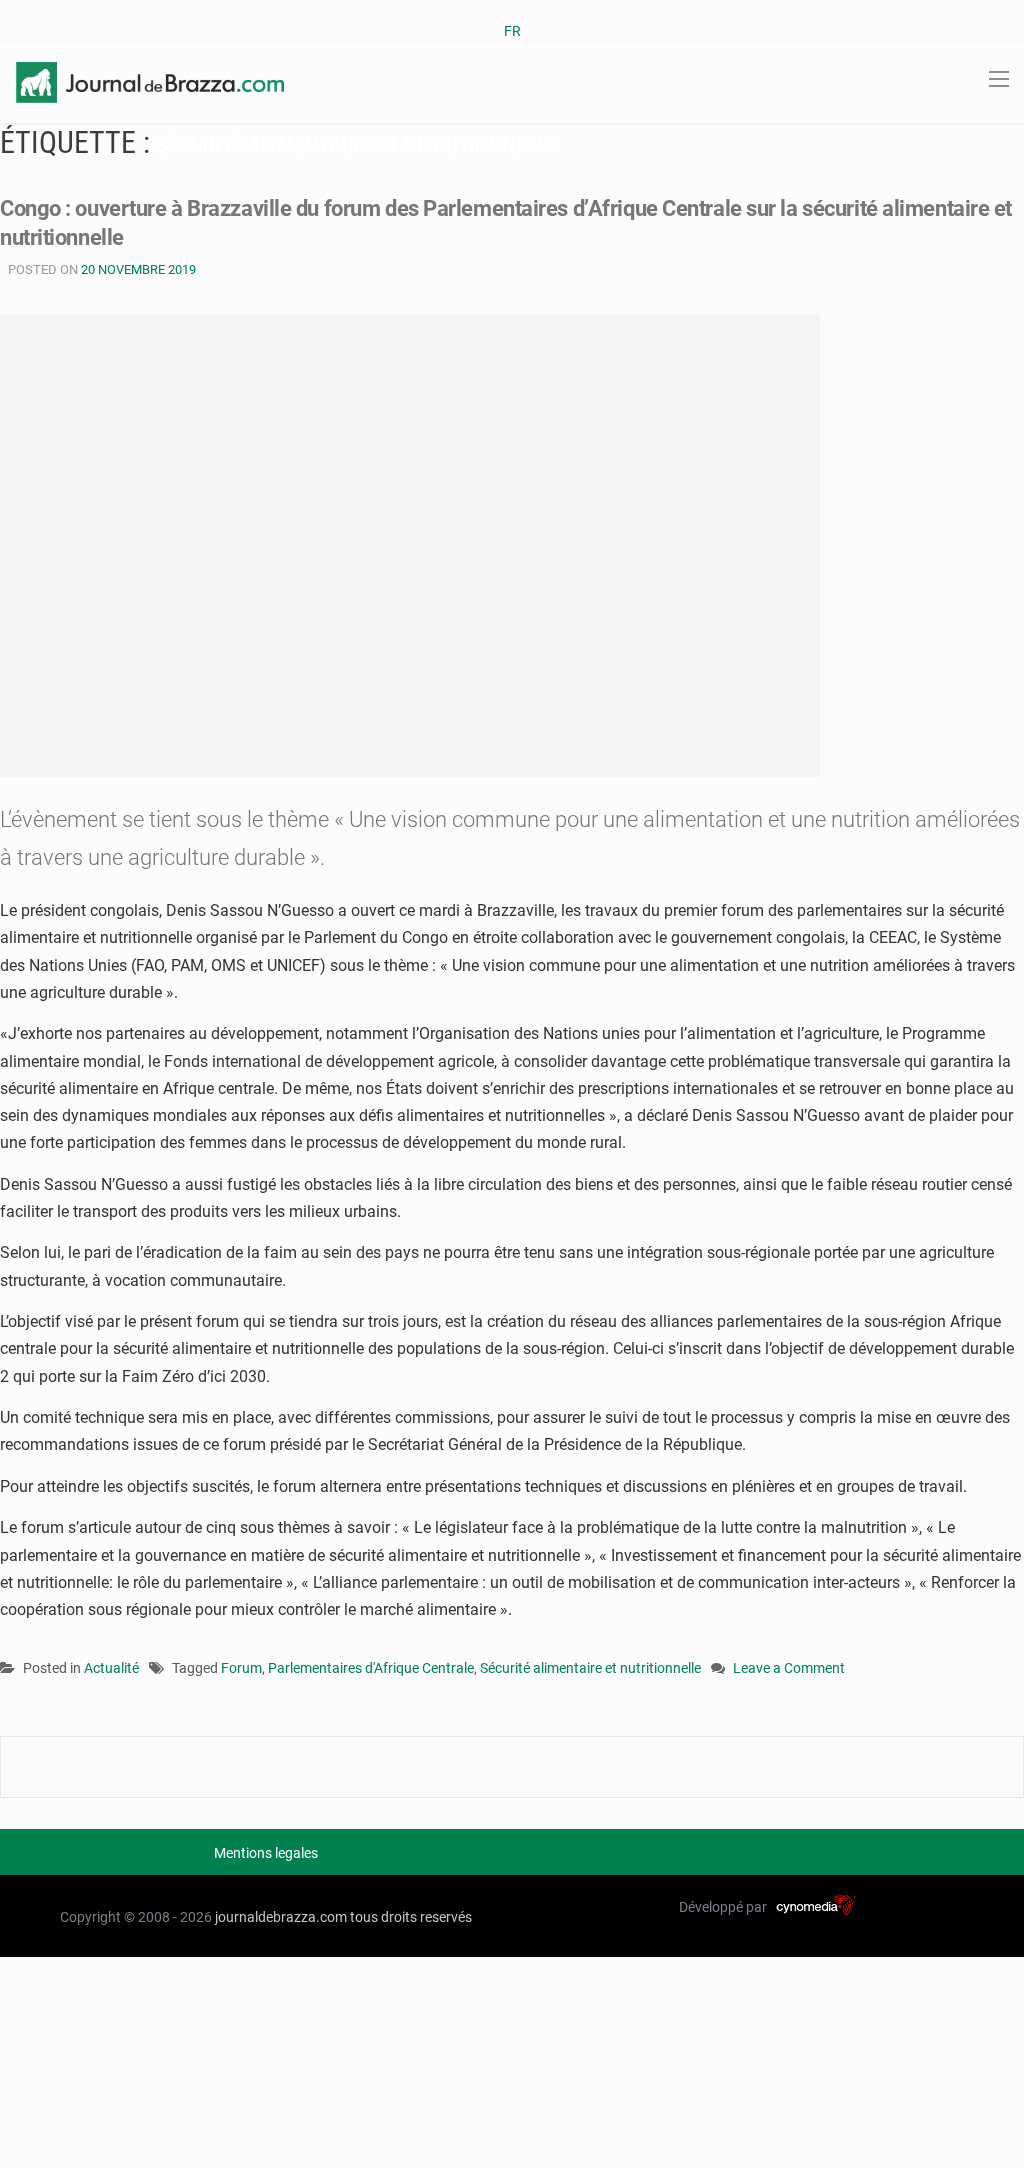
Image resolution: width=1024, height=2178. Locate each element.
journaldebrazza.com (281, 1917)
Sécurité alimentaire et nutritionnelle (590, 1668)
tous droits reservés (411, 1917)
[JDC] (150, 81)
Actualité (111, 1668)
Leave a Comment (789, 1669)
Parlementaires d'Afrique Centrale (371, 1668)
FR (512, 31)
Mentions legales (266, 1853)
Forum (241, 1668)
